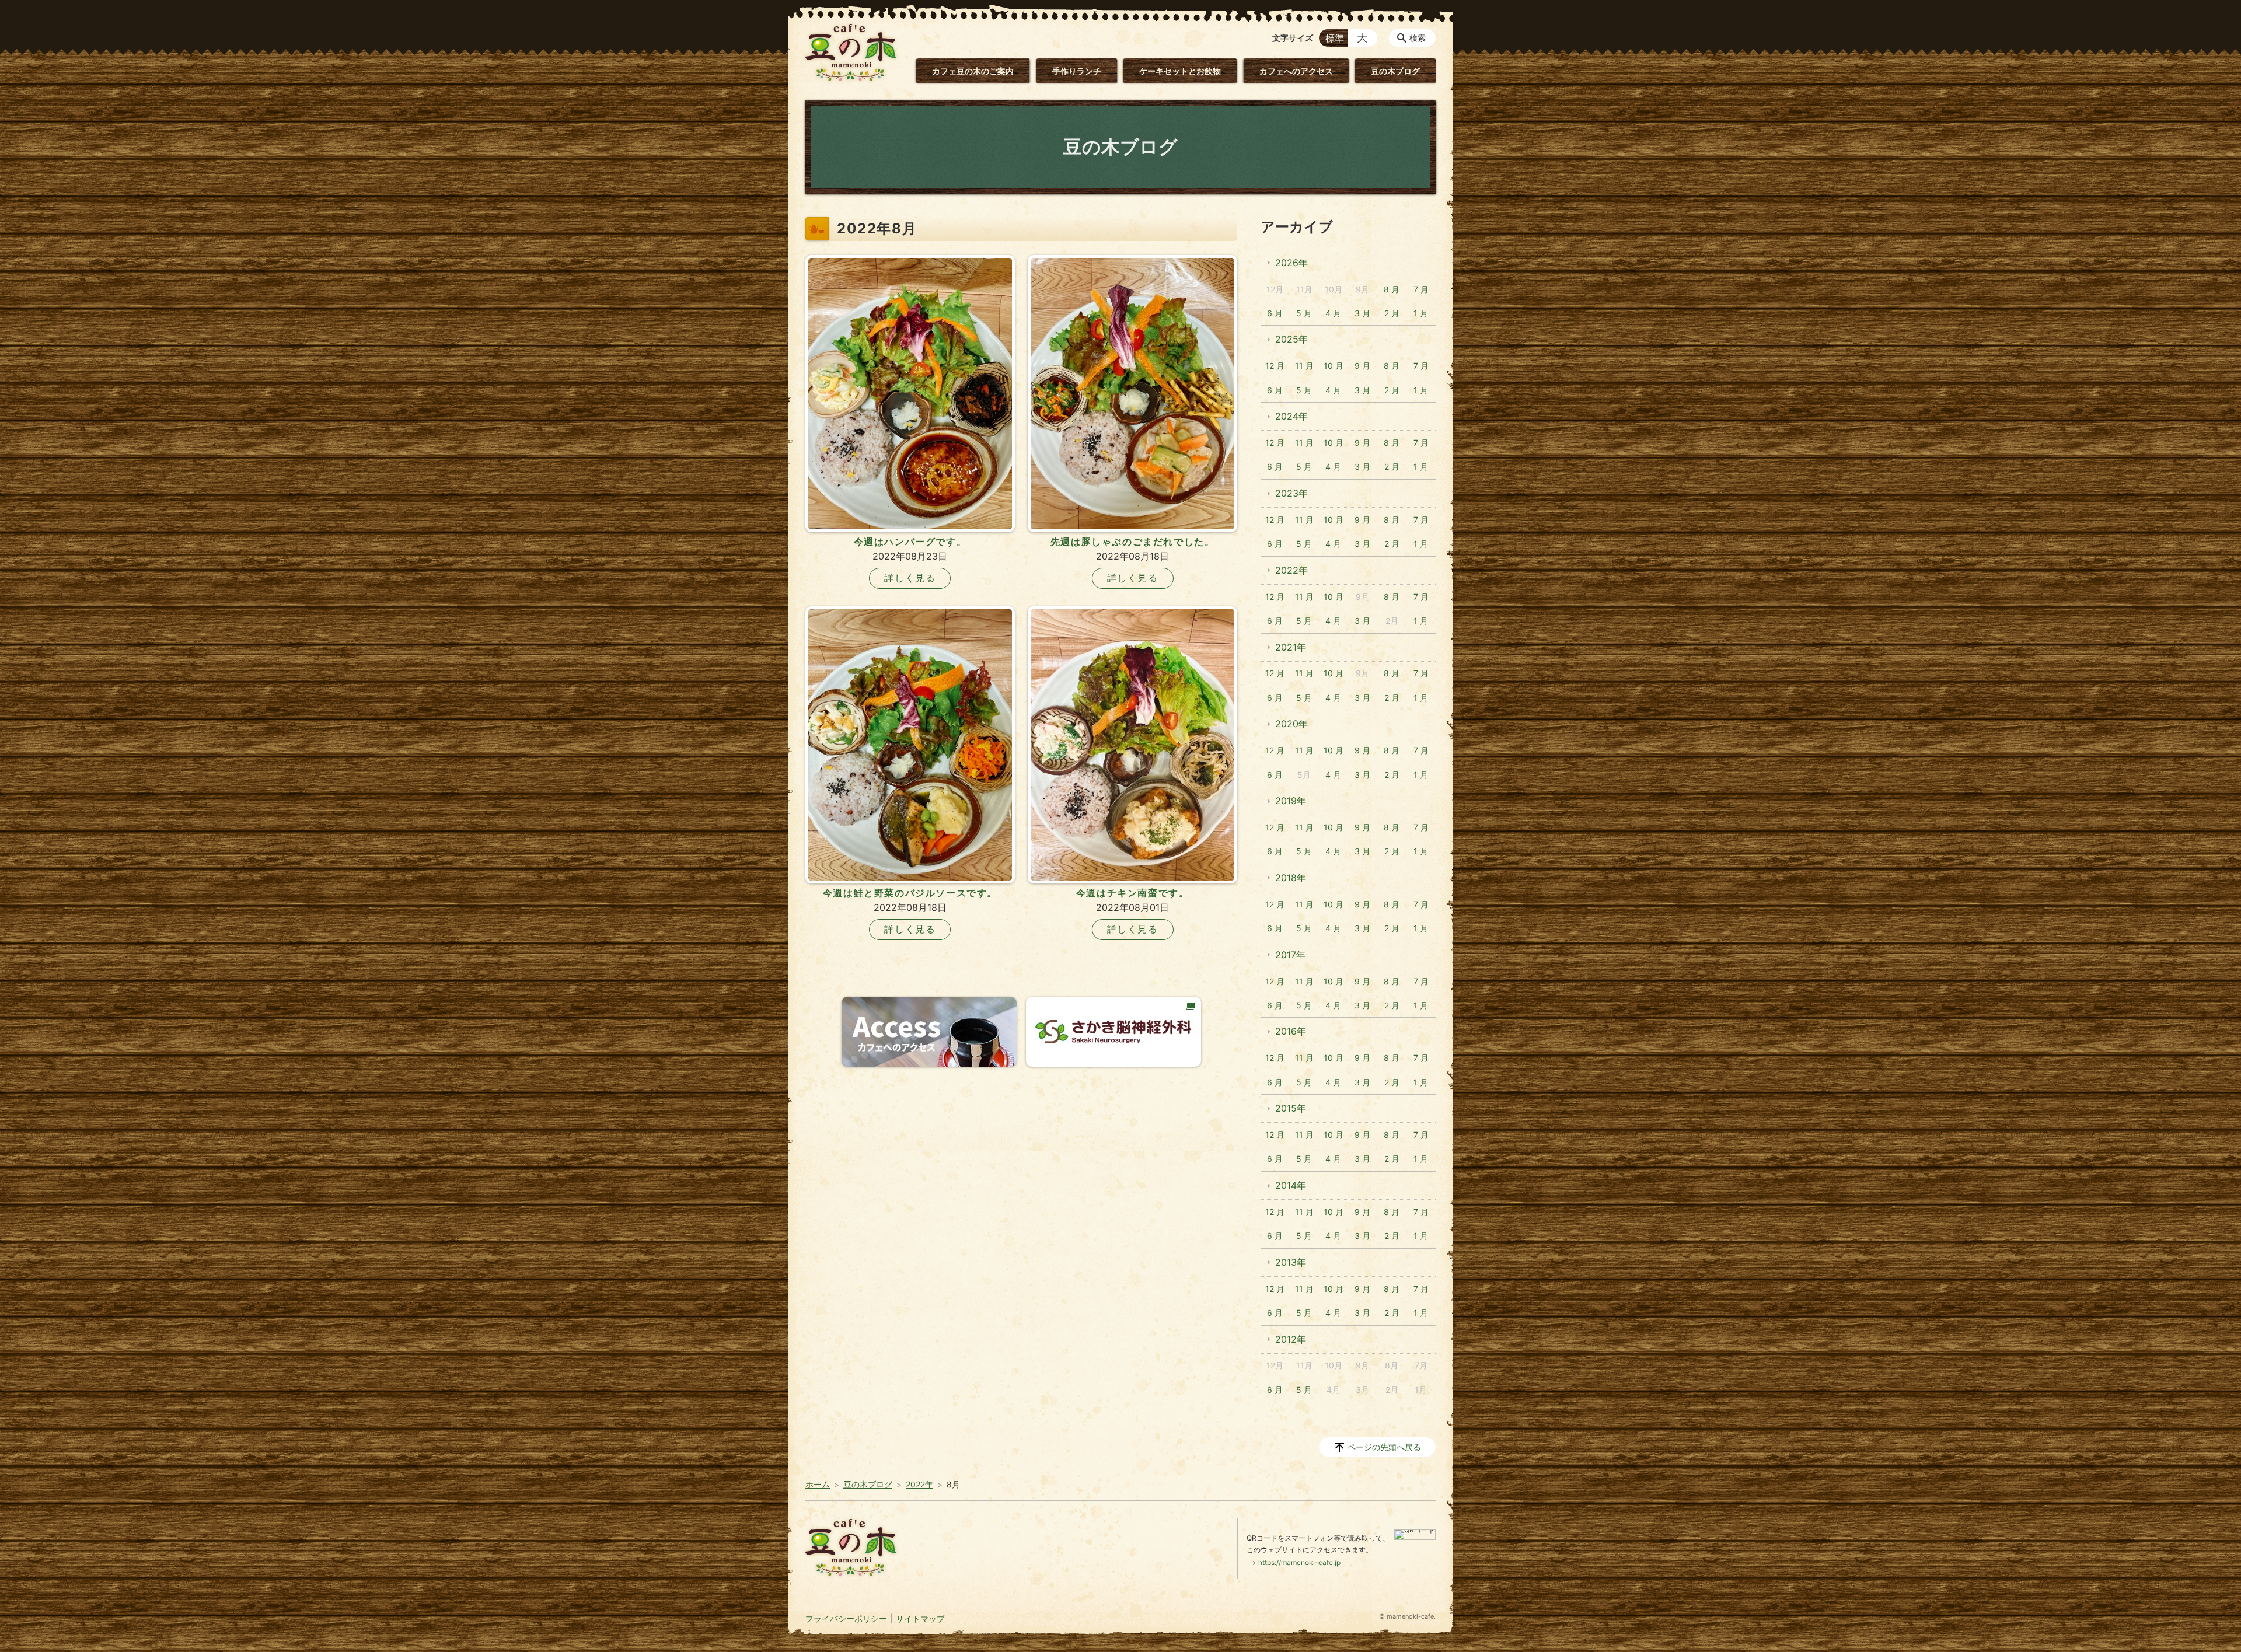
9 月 (1362, 366)
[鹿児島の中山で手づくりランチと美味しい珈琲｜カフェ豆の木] (851, 53)
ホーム (818, 1484)
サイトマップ (920, 1618)
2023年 (1291, 493)
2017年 (1290, 955)
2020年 (1291, 724)
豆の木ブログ (1395, 71)
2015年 (1291, 1108)
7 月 (1421, 289)
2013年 (1291, 1262)
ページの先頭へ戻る (1384, 1447)
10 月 (1334, 366)
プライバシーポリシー (846, 1618)
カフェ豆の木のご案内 (973, 71)
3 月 (1362, 313)
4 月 (1333, 313)
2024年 (1291, 416)
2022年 (1291, 570)
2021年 (1291, 647)
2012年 (1291, 1339)
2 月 (1392, 313)
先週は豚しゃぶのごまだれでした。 (1133, 542)
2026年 (1291, 263)
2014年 (1291, 1185)
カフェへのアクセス (1296, 71)
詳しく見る (910, 578)
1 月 (1421, 313)
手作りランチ (1077, 71)
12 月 (1275, 366)
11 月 (1304, 366)
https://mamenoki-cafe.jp (1299, 1562)
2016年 (1291, 1031)
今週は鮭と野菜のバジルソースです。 (910, 893)
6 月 (1275, 313)
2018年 (1291, 878)
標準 (1335, 38)
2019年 (1291, 801)
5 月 (1304, 313)
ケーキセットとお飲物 (1180, 71)
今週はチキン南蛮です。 (1133, 893)
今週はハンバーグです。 (910, 542)
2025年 (1291, 339)
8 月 (1392, 289)
